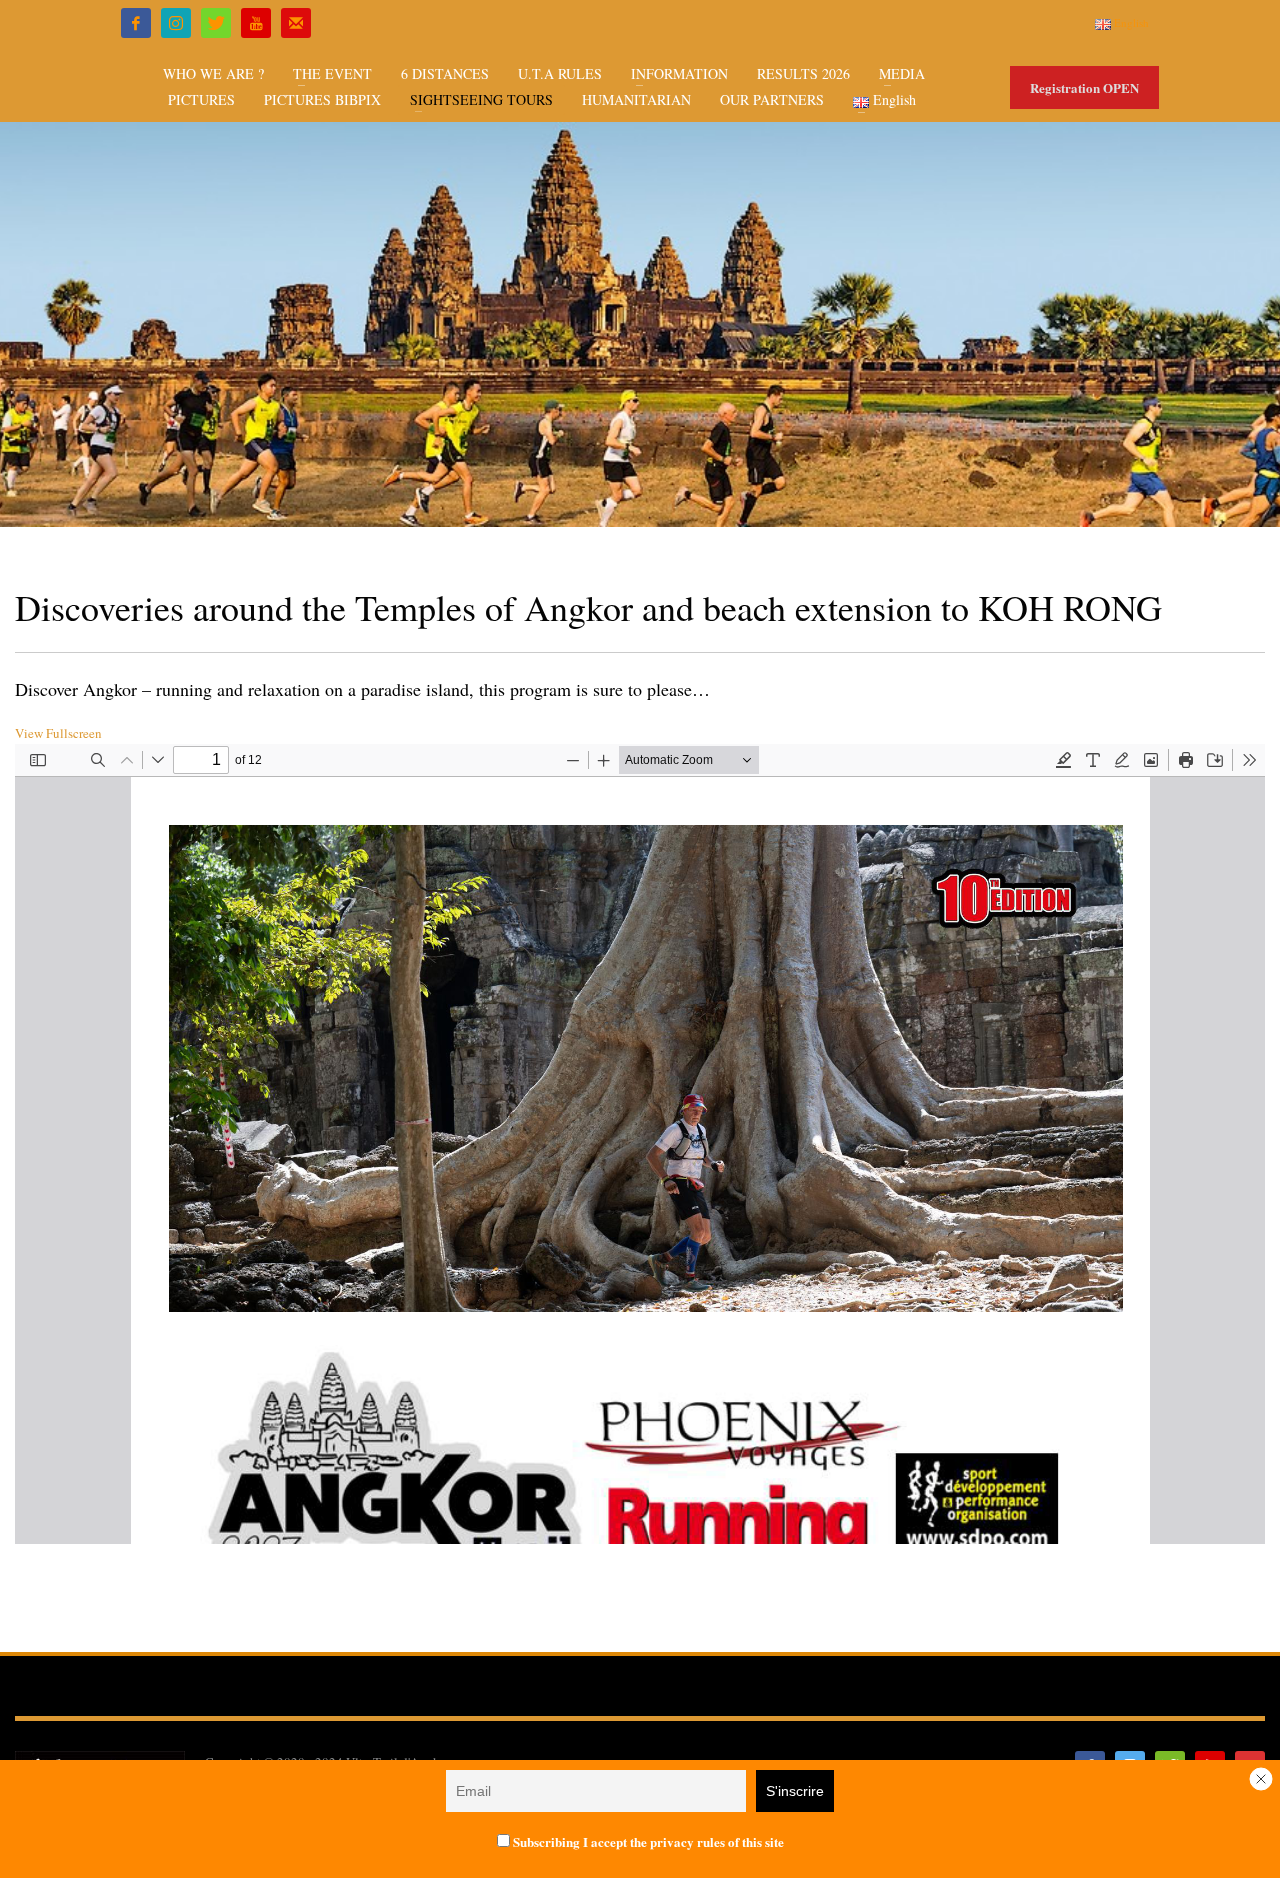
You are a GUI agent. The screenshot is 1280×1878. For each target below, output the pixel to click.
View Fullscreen (58, 733)
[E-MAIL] (296, 23)
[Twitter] (216, 23)
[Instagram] (176, 23)
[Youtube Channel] (256, 23)
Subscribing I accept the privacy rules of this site (647, 1841)
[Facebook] (136, 23)
